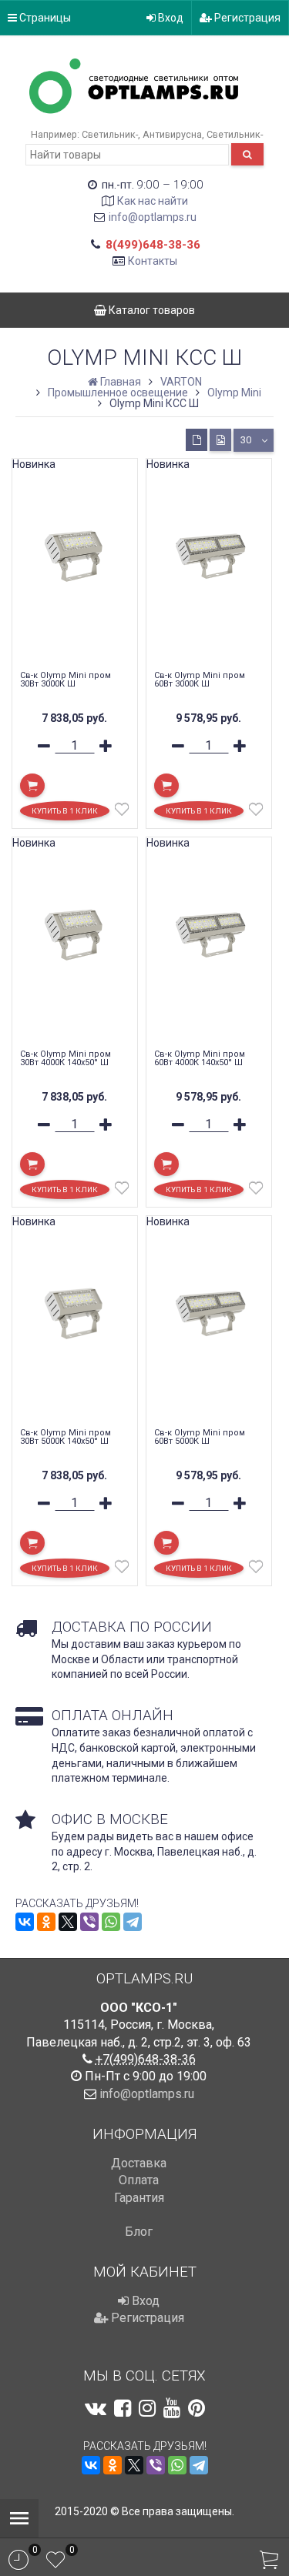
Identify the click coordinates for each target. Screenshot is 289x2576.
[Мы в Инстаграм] (147, 2408)
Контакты (153, 261)
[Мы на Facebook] (123, 2408)
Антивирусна (172, 134)
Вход (170, 18)
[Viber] (89, 1922)
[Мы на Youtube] (172, 2408)
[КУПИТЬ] (32, 785)
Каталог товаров (151, 310)
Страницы (44, 18)
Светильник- (110, 134)
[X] (68, 1922)
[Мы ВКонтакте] (96, 2408)
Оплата (139, 2180)
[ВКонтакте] (25, 1922)
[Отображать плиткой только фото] (220, 440)
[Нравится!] (122, 813)
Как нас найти (153, 201)
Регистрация (246, 18)
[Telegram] (133, 1922)
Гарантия (139, 2198)
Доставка (139, 2163)
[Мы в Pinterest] (197, 2408)
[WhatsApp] (111, 1922)
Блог (139, 2232)
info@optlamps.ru (153, 217)
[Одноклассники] (46, 1922)
